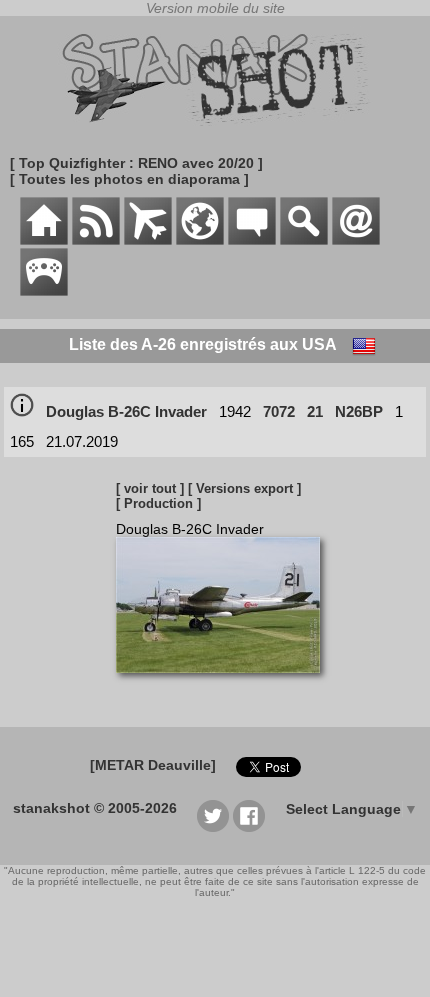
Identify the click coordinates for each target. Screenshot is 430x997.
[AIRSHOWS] (200, 240)
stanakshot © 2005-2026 (95, 808)
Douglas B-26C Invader (126, 411)
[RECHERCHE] (304, 240)
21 (315, 411)
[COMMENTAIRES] (252, 240)
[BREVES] (96, 240)
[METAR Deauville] (153, 765)
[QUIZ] (44, 291)
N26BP (359, 411)
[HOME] (44, 240)
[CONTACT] (356, 240)
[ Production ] (158, 503)
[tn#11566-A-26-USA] (225, 683)
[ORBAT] (148, 240)
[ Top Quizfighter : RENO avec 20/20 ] (136, 163)
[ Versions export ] (244, 488)
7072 (279, 411)
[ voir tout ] (150, 488)
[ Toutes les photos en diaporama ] (129, 179)
